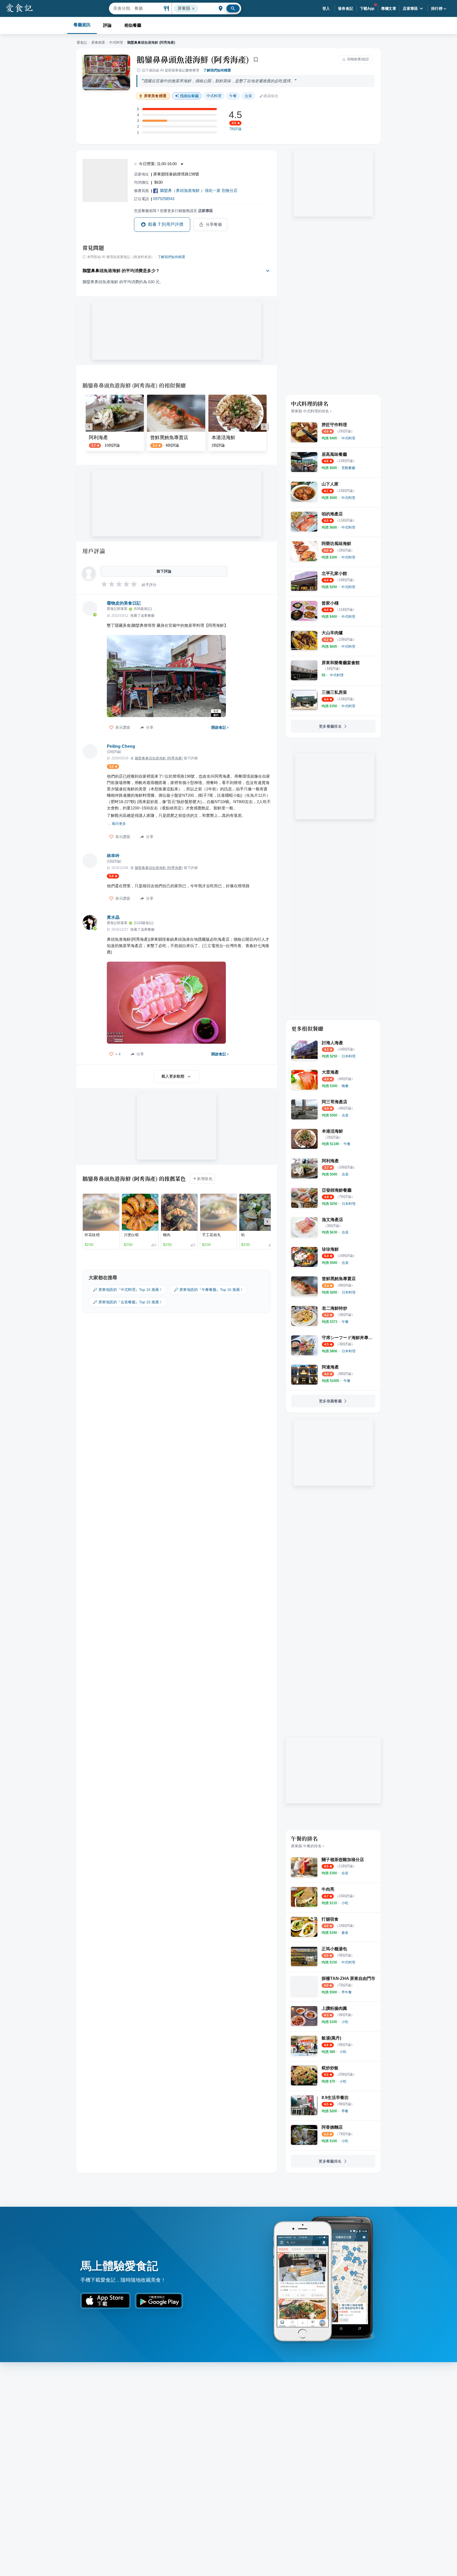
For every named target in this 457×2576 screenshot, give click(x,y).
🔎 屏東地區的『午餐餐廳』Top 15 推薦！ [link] (209, 1290)
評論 (107, 25)
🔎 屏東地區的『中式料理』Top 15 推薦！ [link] (128, 1290)
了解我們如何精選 (217, 70)
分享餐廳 (214, 224)
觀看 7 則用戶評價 (166, 224)
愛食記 (82, 42)
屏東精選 (98, 42)
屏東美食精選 (155, 96)
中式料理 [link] (214, 96)
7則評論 (235, 129)
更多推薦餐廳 (330, 1401)
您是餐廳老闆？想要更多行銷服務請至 (173, 211)
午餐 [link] (233, 96)
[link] (348, 438)
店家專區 (410, 8)
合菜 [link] (248, 96)
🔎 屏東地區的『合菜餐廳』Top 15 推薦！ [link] (128, 1302)
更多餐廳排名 (330, 726)
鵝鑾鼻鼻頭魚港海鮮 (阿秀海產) (193, 59)
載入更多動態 (173, 1076)
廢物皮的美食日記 (124, 603)
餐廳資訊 (82, 25)
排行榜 (437, 8)
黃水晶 (113, 917)
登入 (326, 8)
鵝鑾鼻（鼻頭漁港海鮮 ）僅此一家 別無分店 (199, 190)
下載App (367, 8)
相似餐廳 (133, 25)
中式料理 (116, 42)
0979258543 (164, 199)
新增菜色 (205, 1179)
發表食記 (346, 8)
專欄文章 (389, 8)
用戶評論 (94, 551)
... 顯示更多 (117, 824)
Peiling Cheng (121, 746)
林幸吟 (113, 856)
